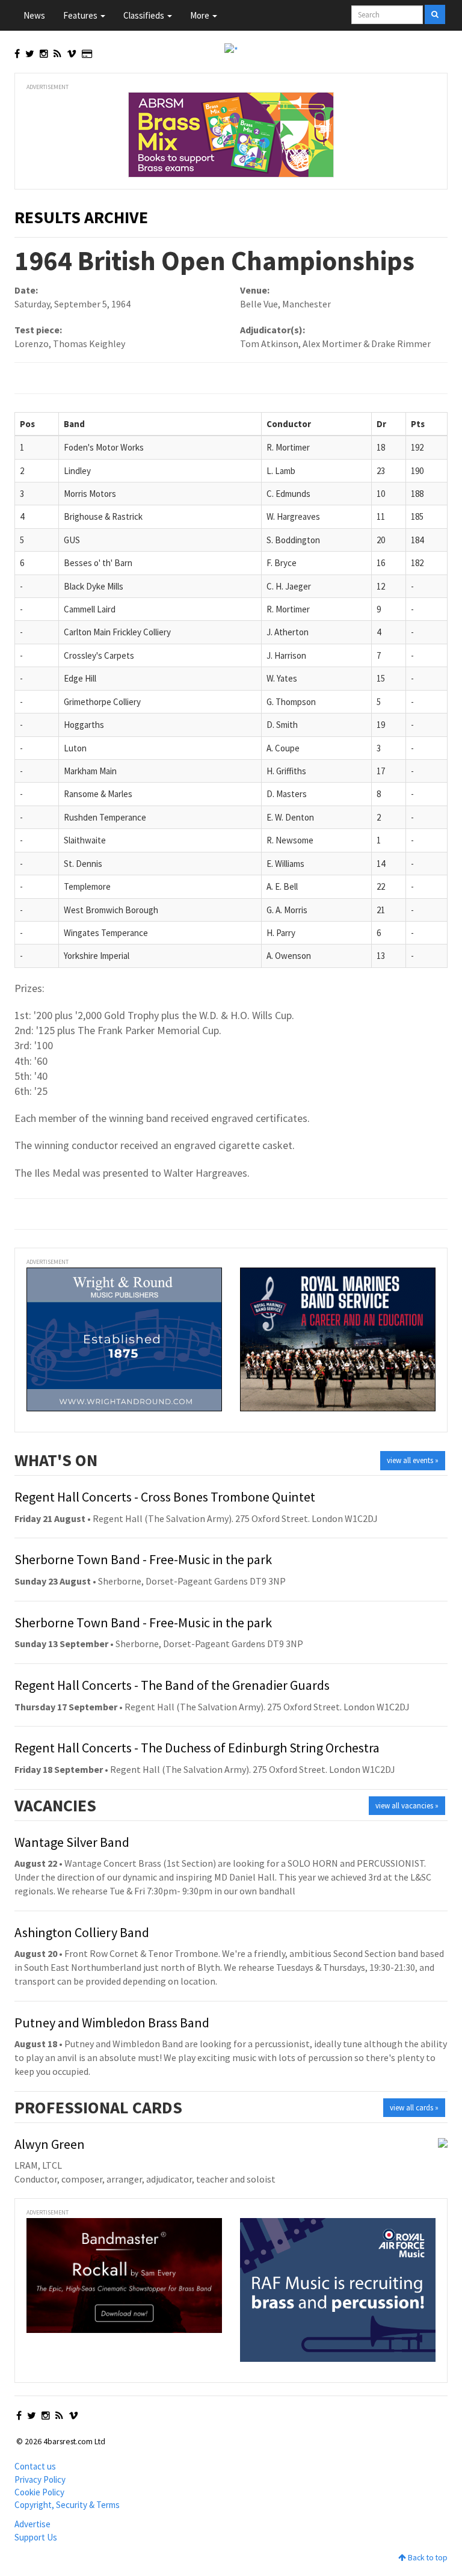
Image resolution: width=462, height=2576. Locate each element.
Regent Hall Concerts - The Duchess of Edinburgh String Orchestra (197, 1748)
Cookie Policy (39, 2492)
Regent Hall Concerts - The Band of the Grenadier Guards (172, 1685)
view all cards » (414, 2108)
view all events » (413, 1460)
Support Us (36, 2537)
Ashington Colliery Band (82, 1932)
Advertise (32, 2524)
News (34, 15)
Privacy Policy (40, 2479)
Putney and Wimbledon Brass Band (112, 2023)
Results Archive (81, 217)
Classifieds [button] (145, 15)
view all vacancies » (407, 1806)
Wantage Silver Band (72, 1842)
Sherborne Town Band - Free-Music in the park (143, 1559)
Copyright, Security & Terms (67, 2505)
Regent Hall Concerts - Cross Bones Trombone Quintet (165, 1497)
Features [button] (81, 15)
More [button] (201, 15)
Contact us (35, 2466)
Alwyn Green (50, 2144)
